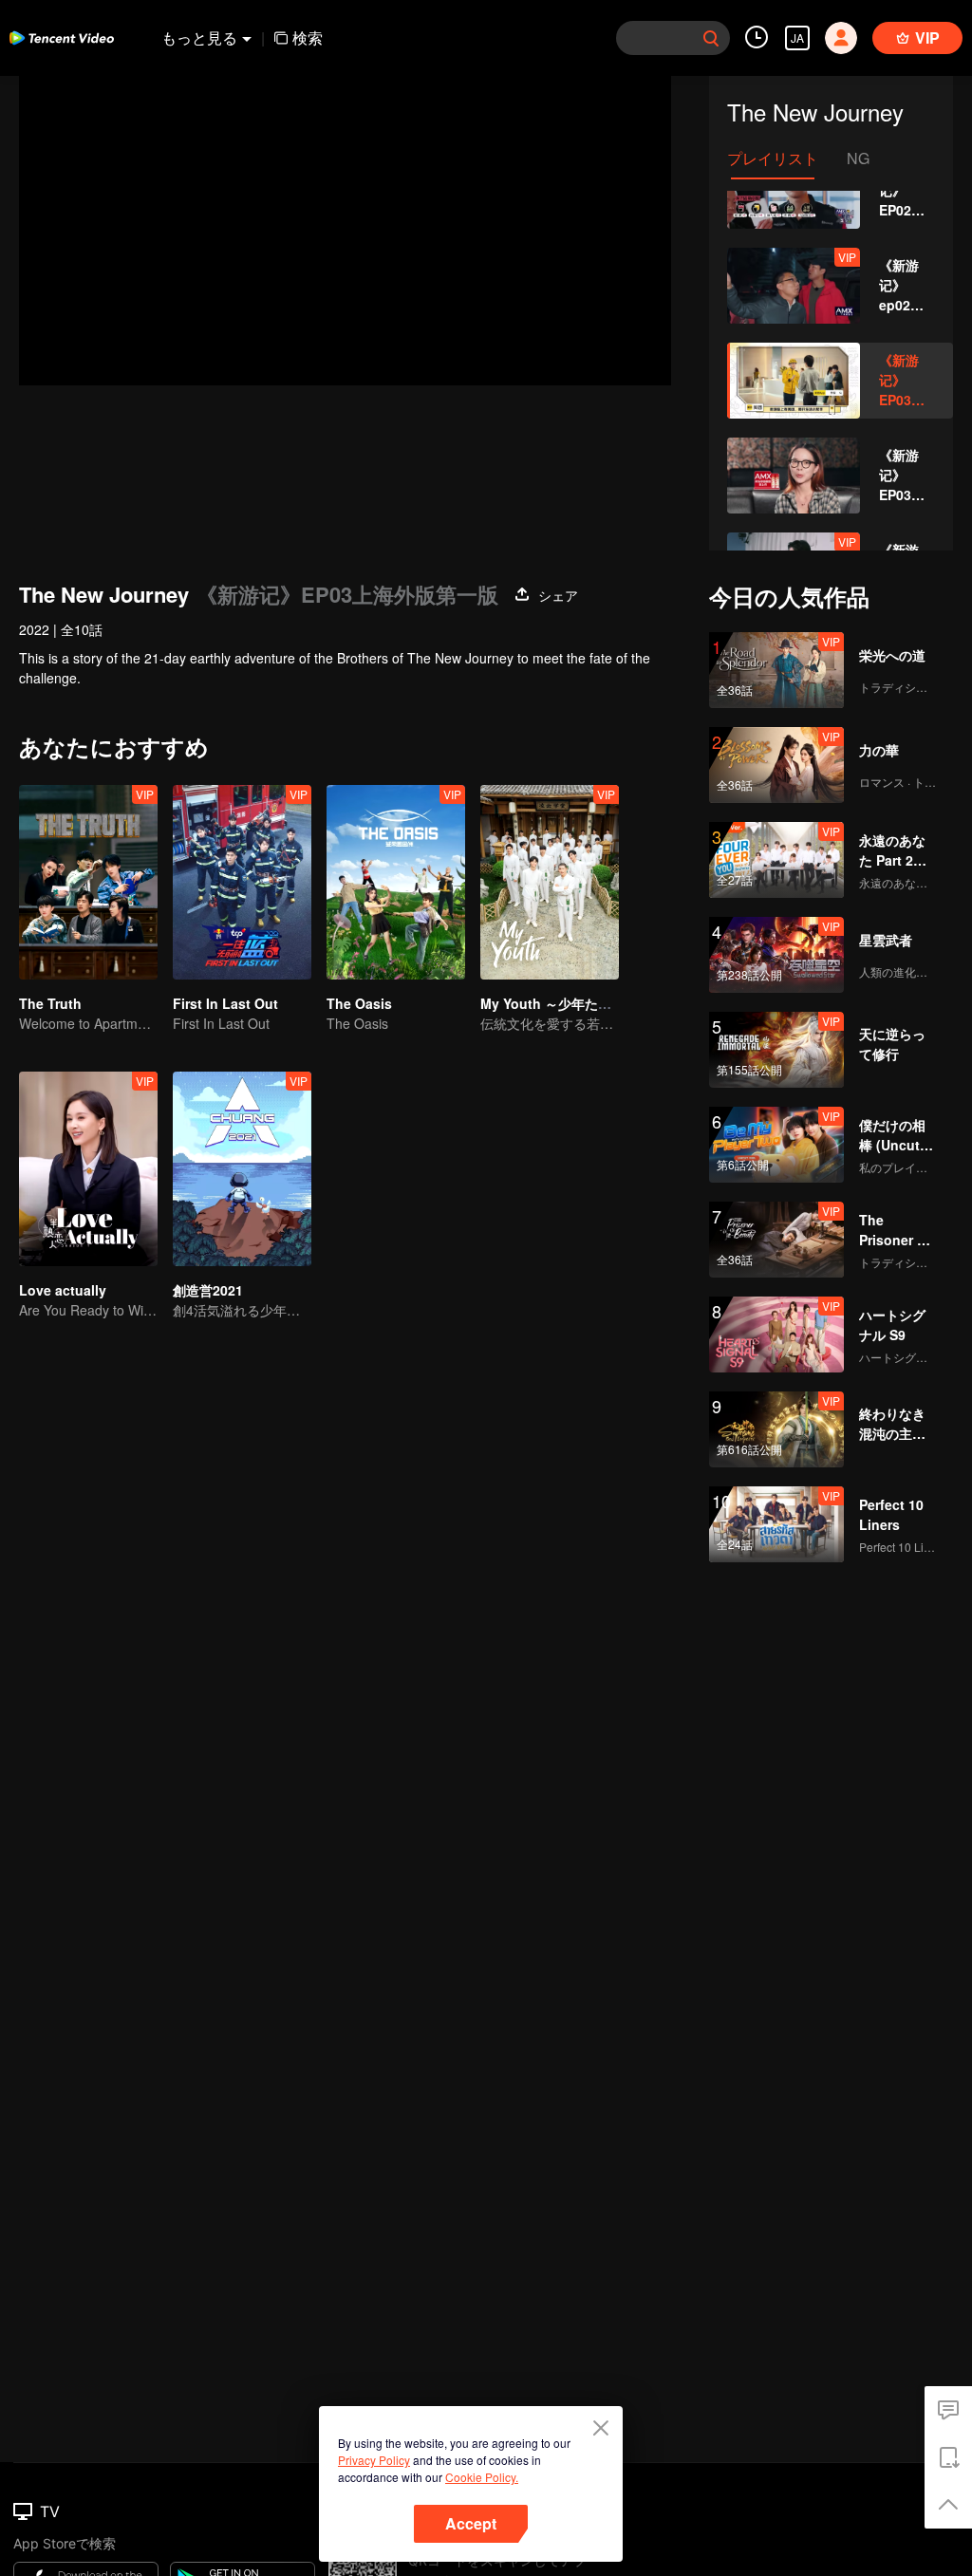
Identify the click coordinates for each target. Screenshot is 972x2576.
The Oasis (359, 1003)
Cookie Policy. (482, 2477)
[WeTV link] (62, 38)
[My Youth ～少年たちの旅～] (550, 882)
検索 (308, 37)
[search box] (711, 38)
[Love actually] (88, 1169)
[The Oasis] (396, 882)
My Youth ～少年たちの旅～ (566, 1003)
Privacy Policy (374, 2460)
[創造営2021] (242, 1169)
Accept (471, 2523)
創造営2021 (208, 1290)
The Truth (50, 1003)
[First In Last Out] (242, 882)
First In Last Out (225, 1003)
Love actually (63, 1290)
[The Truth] (88, 882)
